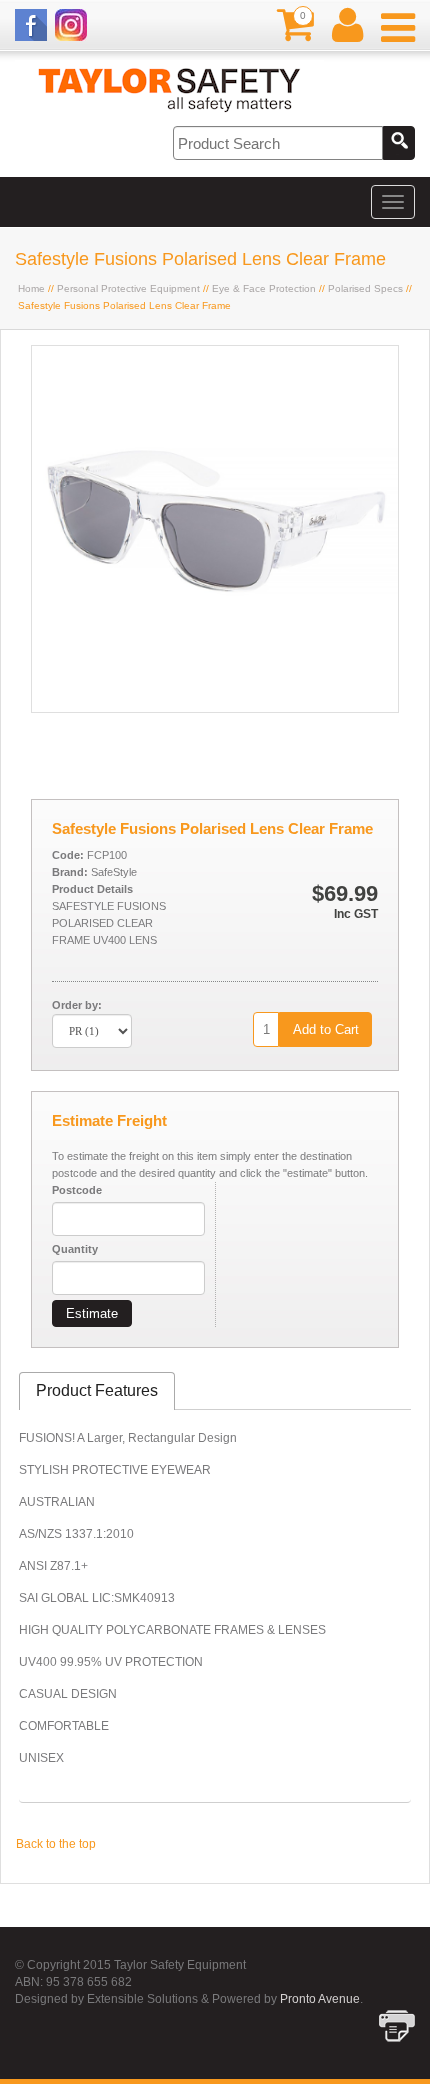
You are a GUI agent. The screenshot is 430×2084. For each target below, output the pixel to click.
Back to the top (56, 1844)
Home (31, 288)
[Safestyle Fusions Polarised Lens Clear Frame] (215, 708)
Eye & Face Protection (264, 288)
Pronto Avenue (320, 1999)
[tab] (97, 1391)
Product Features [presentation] (97, 1390)
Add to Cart (326, 1029)
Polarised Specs (365, 288)
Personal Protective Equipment (128, 288)
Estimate (92, 1313)
